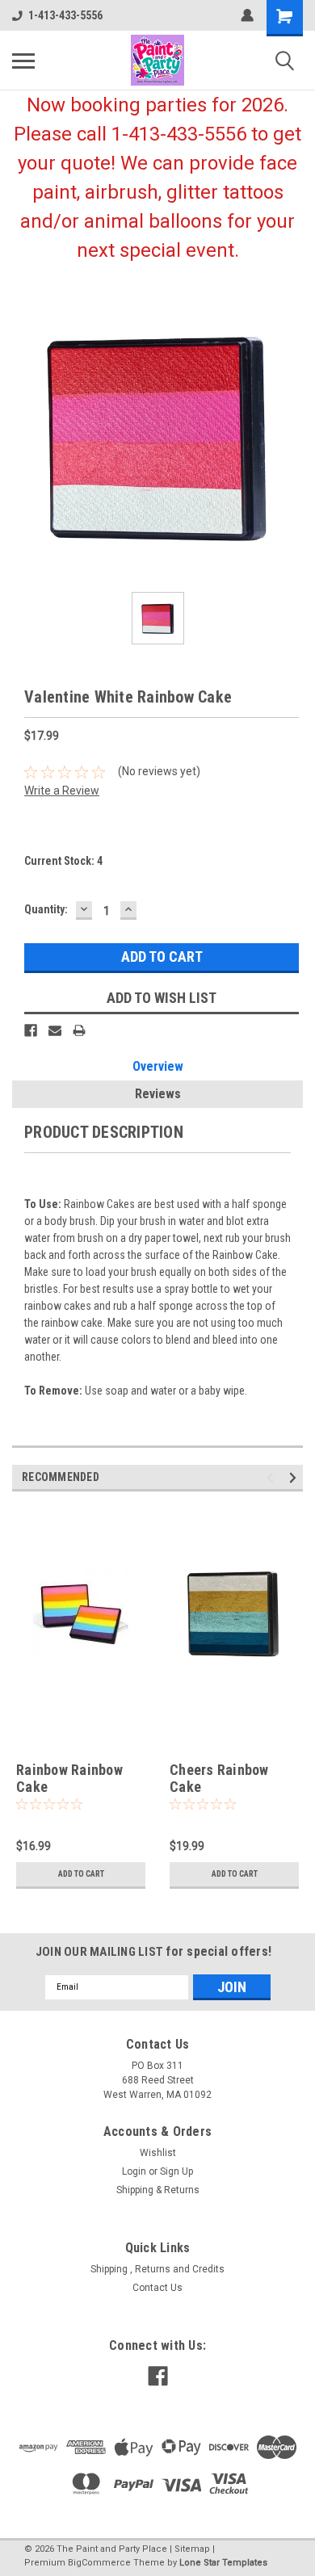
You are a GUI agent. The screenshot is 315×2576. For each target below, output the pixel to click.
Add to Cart (81, 1874)
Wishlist (158, 2153)
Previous (273, 1477)
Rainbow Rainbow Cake (69, 1778)
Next (295, 1477)
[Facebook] (31, 1030)
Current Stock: (63, 861)
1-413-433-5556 (65, 15)
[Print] (79, 1030)
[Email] (55, 1030)
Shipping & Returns (158, 2190)
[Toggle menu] (23, 61)
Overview (158, 1066)
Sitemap (192, 2549)
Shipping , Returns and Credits (157, 2269)
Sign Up (176, 2171)
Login (134, 2171)
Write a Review (62, 791)
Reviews (158, 1094)
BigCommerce (99, 2563)
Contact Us (157, 2288)
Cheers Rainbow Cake (219, 1778)
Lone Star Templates (223, 2563)
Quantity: (46, 909)
